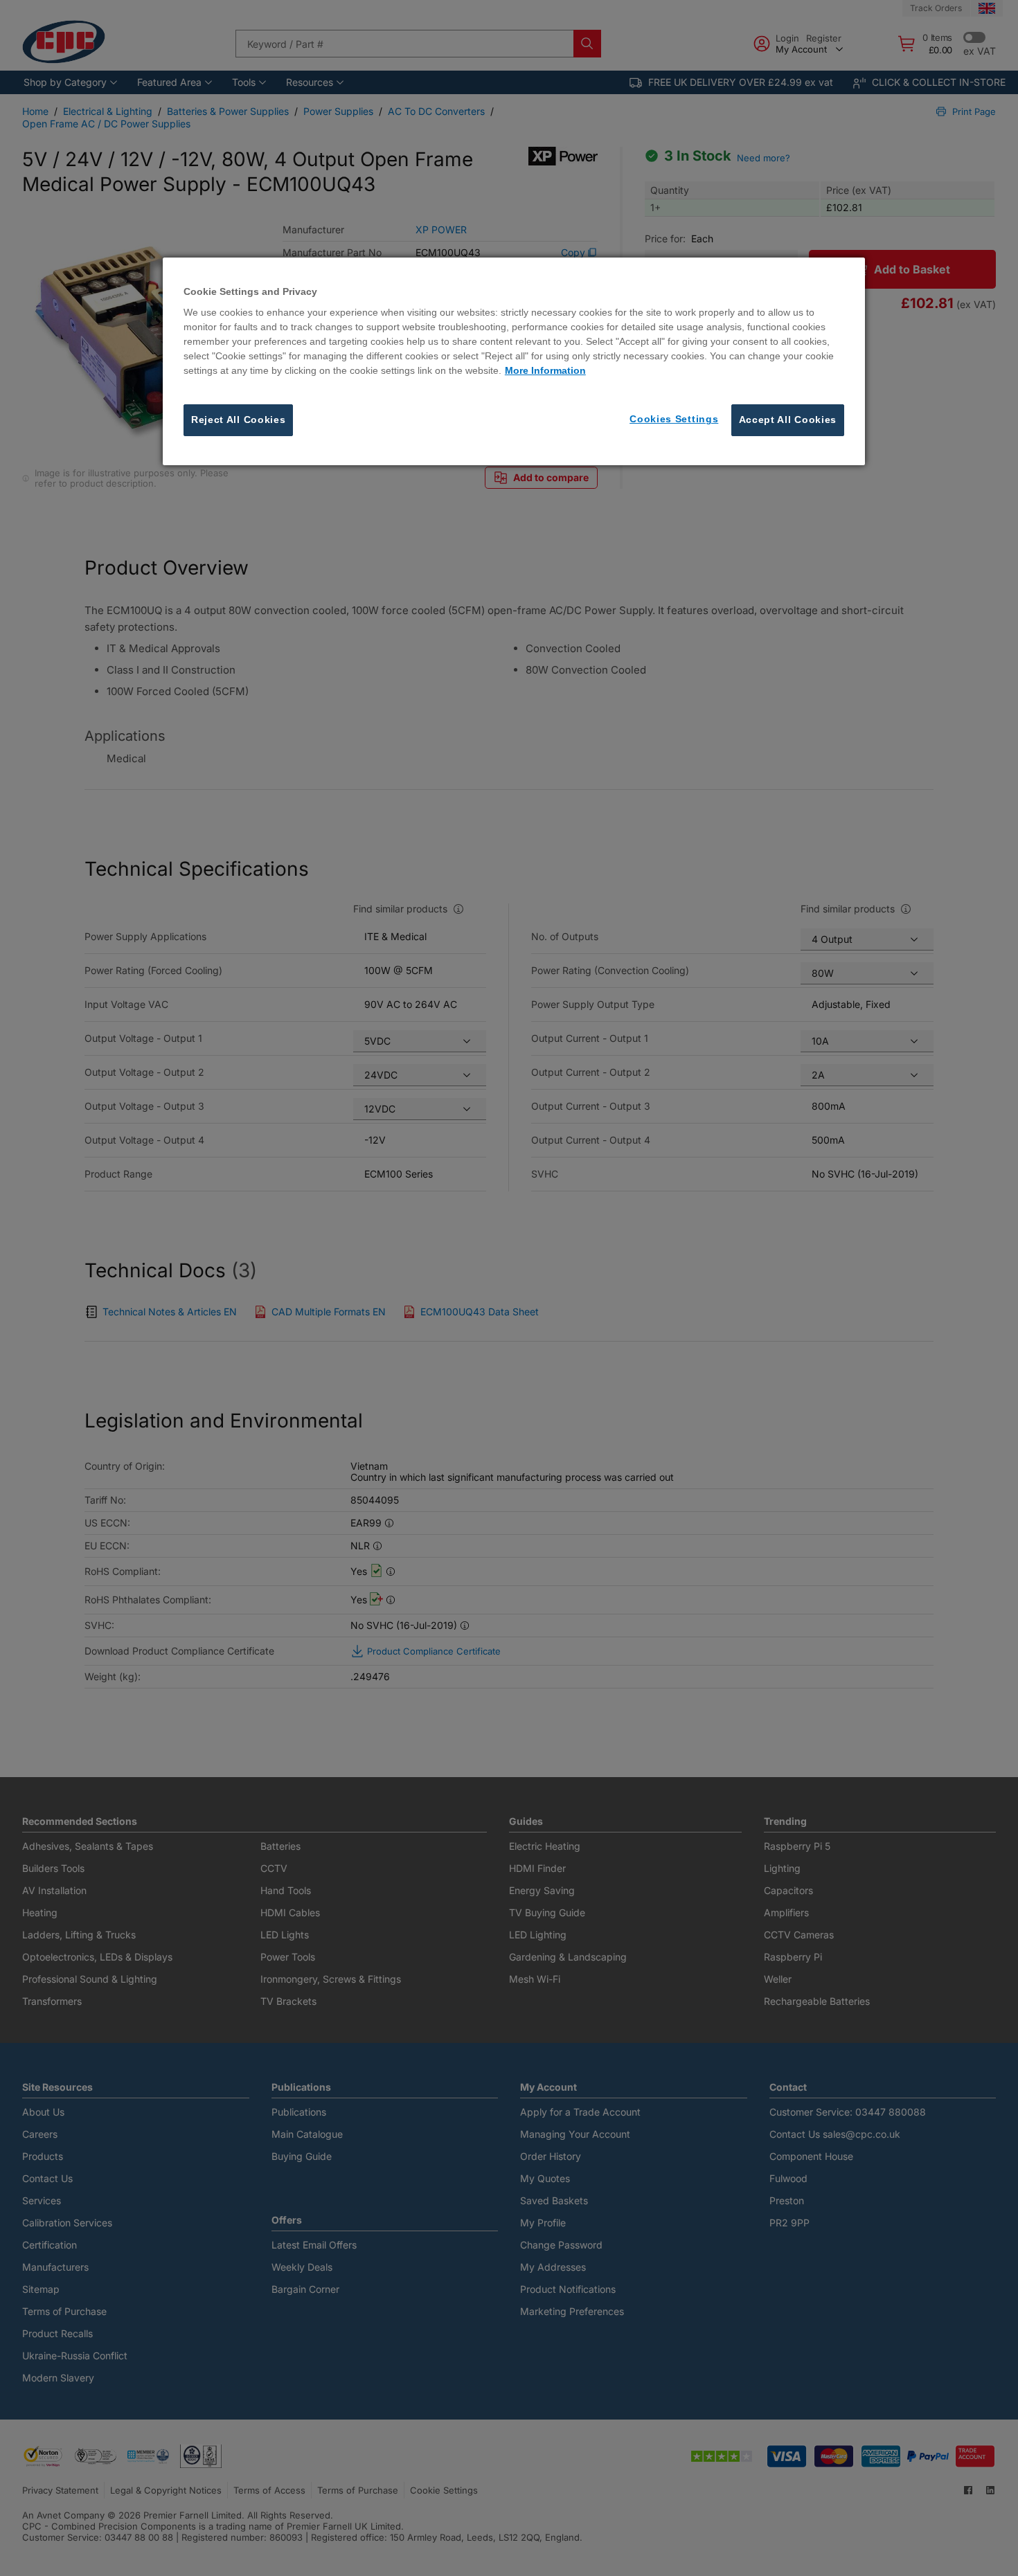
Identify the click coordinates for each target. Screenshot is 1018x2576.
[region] (514, 361)
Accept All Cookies (788, 420)
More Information (545, 371)
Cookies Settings (674, 420)
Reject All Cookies (239, 420)
